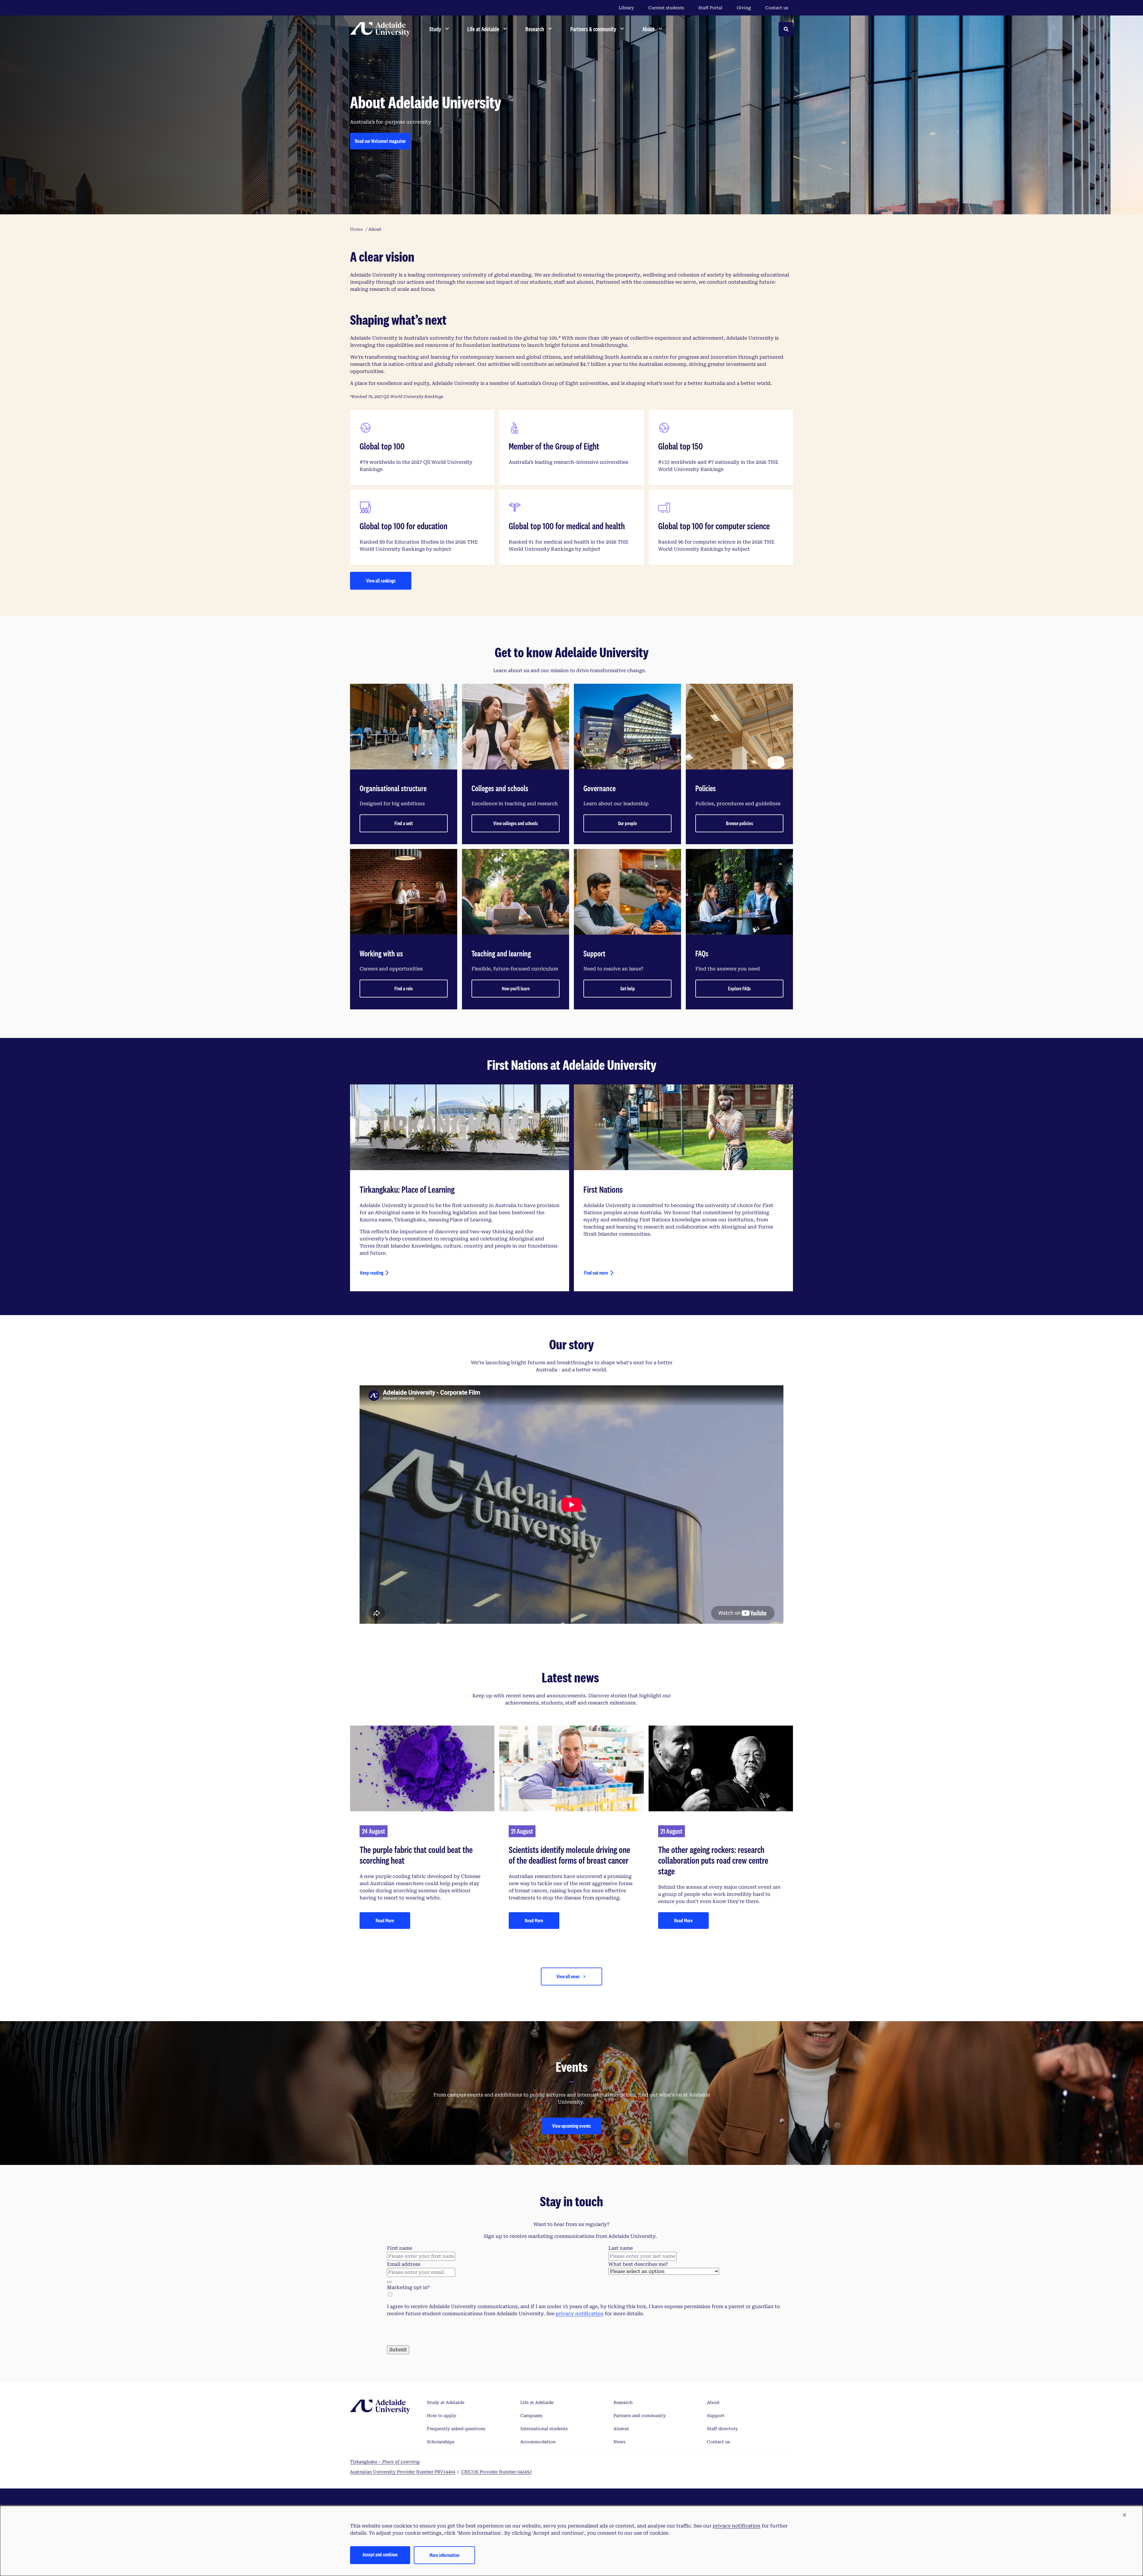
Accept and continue (380, 2554)
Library (626, 8)
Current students (666, 8)
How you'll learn (516, 988)
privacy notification (580, 2314)
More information (444, 2555)
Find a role (404, 988)
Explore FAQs (739, 988)
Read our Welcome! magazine (380, 141)
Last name (621, 2248)
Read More (385, 1920)
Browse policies (740, 823)
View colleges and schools (516, 823)
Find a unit (404, 823)
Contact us (777, 8)
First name (400, 2248)
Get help (628, 988)
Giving (744, 8)
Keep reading (372, 1273)
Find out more (596, 1273)
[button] (1125, 2515)
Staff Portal (710, 8)
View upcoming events (571, 2126)
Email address (404, 2264)
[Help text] (389, 2282)
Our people (627, 823)
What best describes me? (638, 2264)
